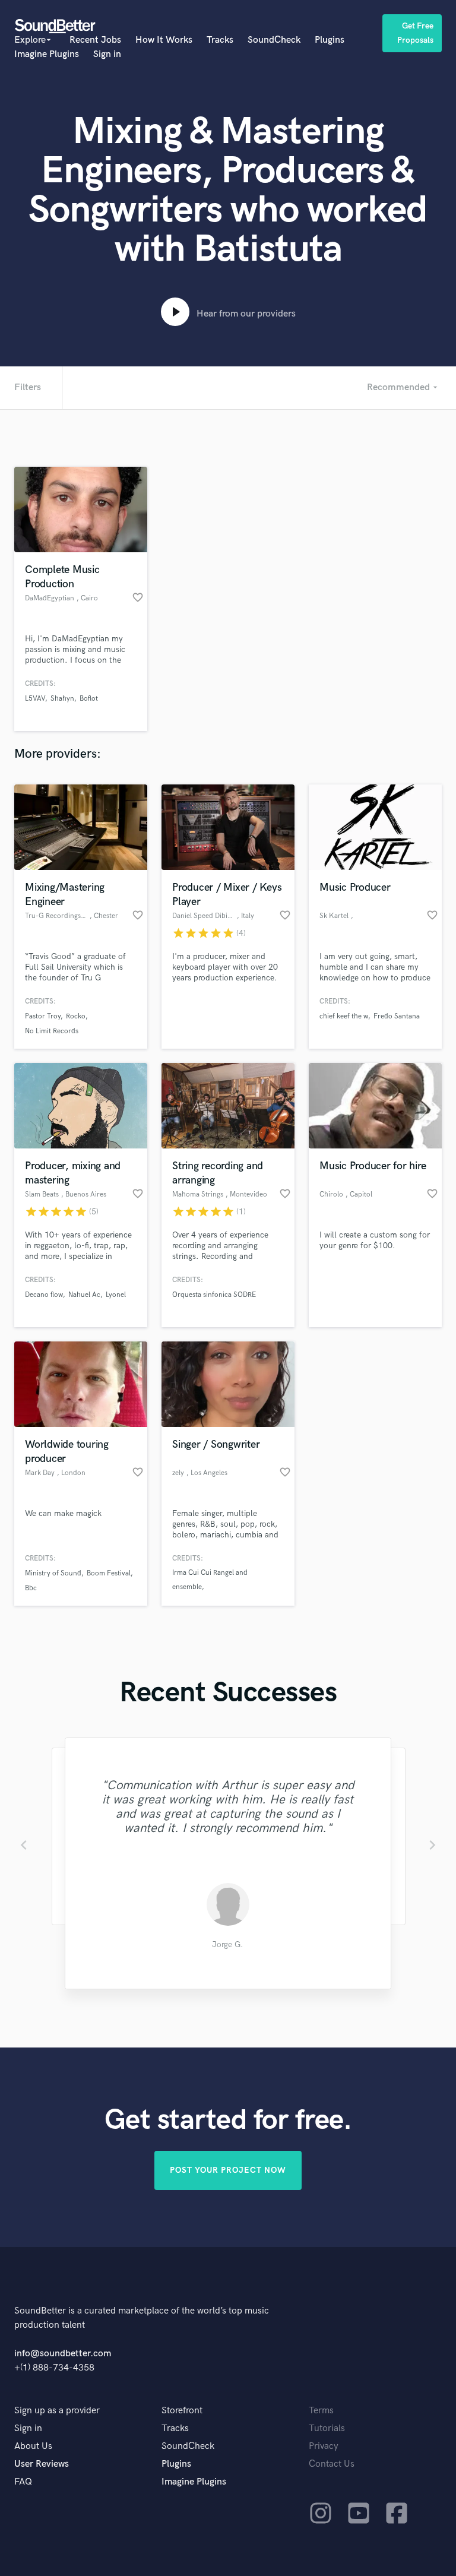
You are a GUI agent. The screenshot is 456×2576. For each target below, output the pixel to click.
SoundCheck (274, 40)
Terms (321, 2411)
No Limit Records (52, 1031)
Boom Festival (109, 1573)
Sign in (107, 54)
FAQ (23, 2482)
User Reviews (42, 2464)
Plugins (330, 40)
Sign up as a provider (57, 2411)
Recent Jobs (95, 40)
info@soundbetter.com (63, 2354)
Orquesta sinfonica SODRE (214, 1295)
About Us (33, 2446)
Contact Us (332, 2464)
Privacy (324, 2446)
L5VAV (35, 699)
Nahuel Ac (84, 1295)
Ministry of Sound (53, 1573)
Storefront (182, 2411)
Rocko (76, 1016)
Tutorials (327, 2428)
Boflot (89, 699)
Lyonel (116, 1295)
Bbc (31, 1588)
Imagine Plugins (47, 54)
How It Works (164, 40)
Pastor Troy (43, 1016)
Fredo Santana (397, 1016)
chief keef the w (344, 1016)
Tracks (220, 40)
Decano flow (44, 1295)
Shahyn (62, 699)
